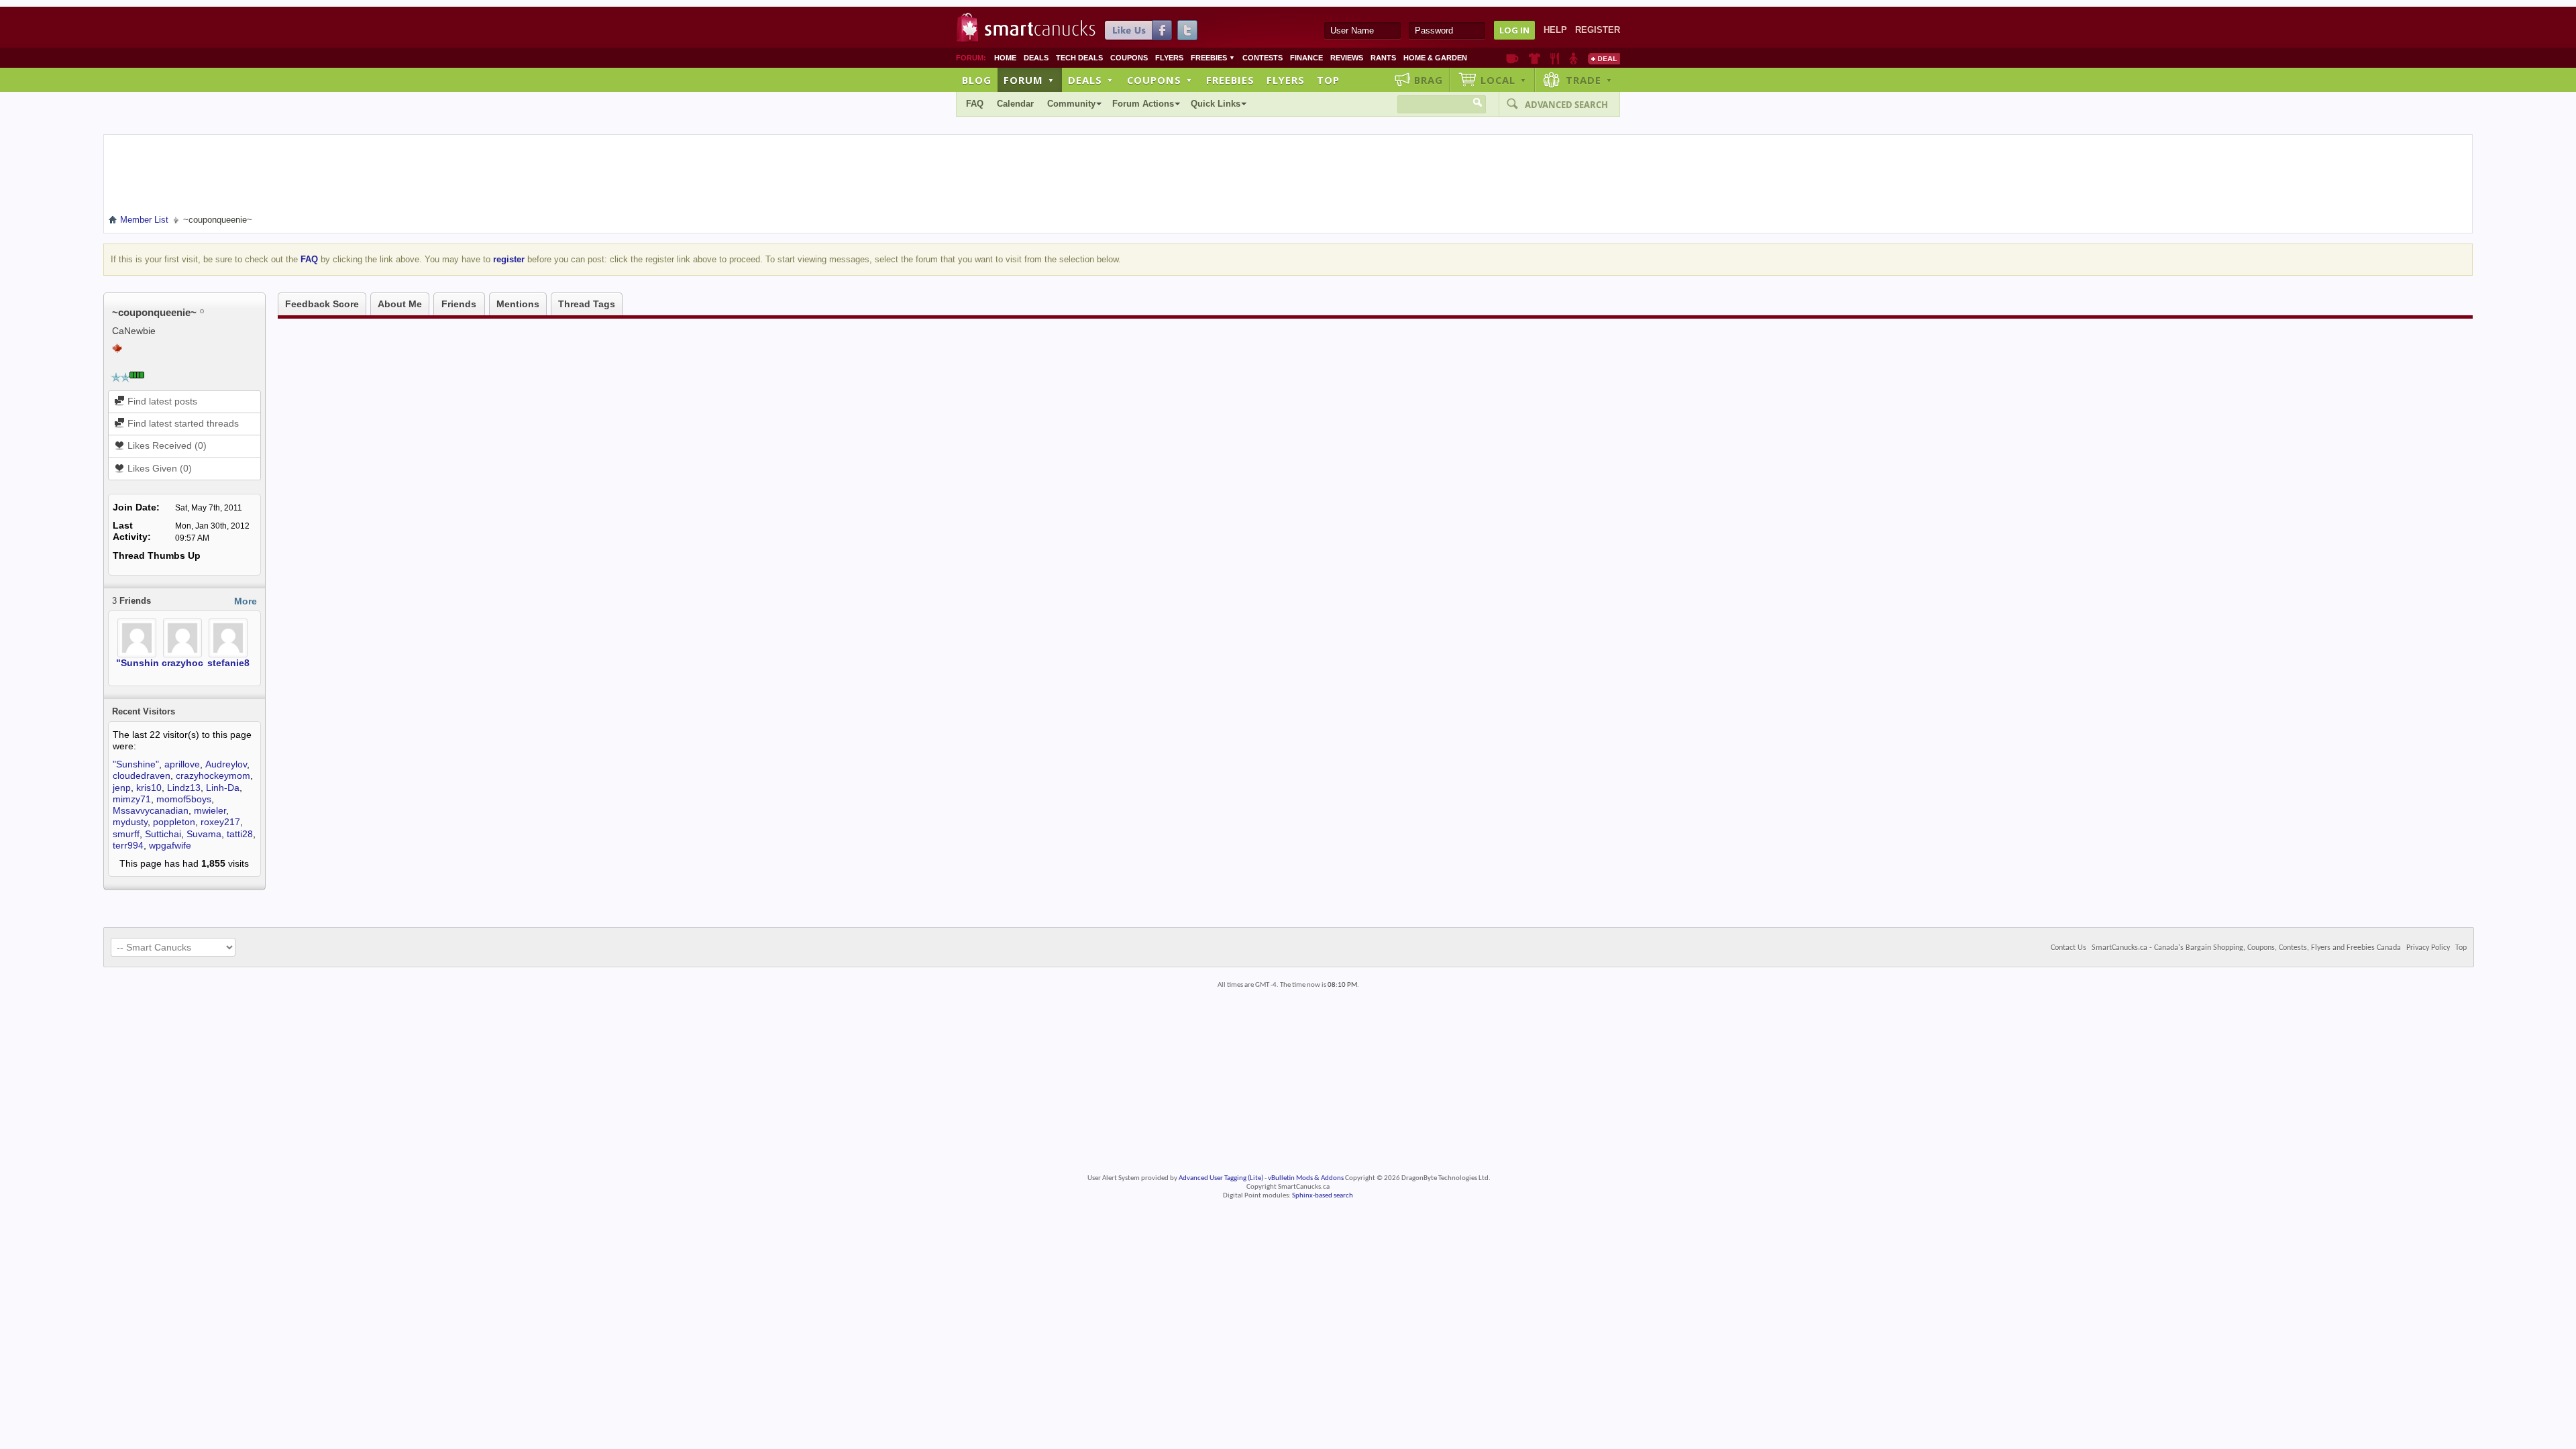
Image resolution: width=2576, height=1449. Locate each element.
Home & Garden (1435, 58)
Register (1598, 30)
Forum (1029, 80)
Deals (1036, 58)
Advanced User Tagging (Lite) (1221, 1178)
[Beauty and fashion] (1535, 58)
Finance (1306, 58)
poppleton (174, 822)
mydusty (130, 822)
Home (1005, 58)
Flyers (1169, 58)
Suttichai (163, 834)
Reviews (1347, 58)
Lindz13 (184, 788)
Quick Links (1216, 104)
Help (1555, 30)
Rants (1383, 58)
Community (1071, 104)
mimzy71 (132, 799)
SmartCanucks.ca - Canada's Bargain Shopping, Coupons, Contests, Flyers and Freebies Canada (2246, 948)
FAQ (975, 104)
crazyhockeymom (202, 663)
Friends (459, 304)
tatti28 (240, 834)
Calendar (1015, 104)
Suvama (204, 834)
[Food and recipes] (1555, 58)
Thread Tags (587, 304)
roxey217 (220, 822)
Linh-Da (223, 788)
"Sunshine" (143, 663)
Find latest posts (161, 401)
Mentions (518, 304)
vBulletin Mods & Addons (1306, 1178)
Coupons (1129, 58)
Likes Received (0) (166, 445)
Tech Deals (1079, 58)
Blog (977, 80)
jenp (122, 788)
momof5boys (184, 799)
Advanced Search (1566, 105)
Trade (1589, 80)
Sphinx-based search (1323, 1196)
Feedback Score (322, 304)
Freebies (1213, 58)
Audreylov (226, 764)
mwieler (210, 810)
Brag (1429, 80)
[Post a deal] (1604, 58)
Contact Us (2069, 948)
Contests (1263, 58)
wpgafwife (170, 845)
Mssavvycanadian (151, 810)
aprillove (182, 764)
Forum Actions (1143, 104)
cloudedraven (142, 775)
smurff (126, 834)
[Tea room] (1512, 58)
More (246, 601)
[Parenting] (1573, 58)
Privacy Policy (2428, 948)
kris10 (149, 788)
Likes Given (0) (158, 468)
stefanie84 (231, 663)
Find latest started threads (182, 423)
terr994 (128, 845)
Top (1328, 80)
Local (1504, 80)
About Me (400, 304)
